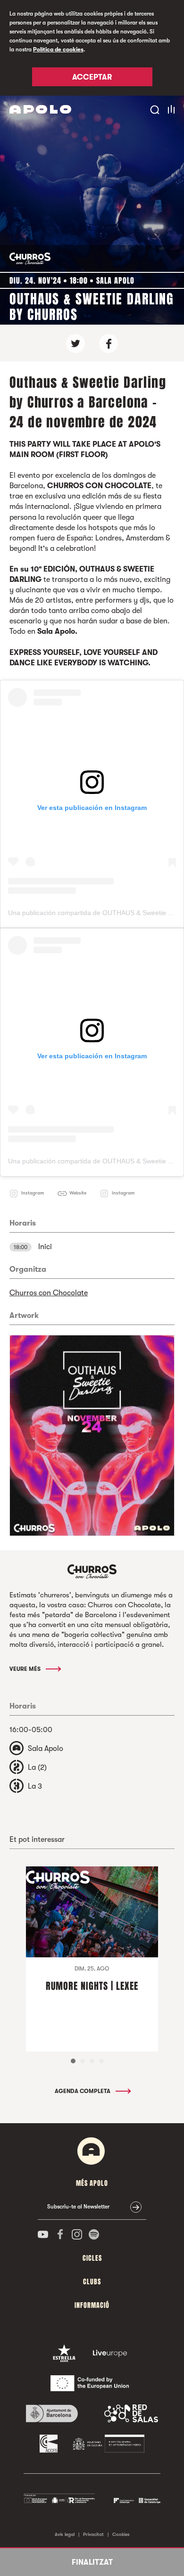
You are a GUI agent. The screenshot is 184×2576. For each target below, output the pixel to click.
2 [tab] (83, 2061)
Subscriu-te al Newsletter (78, 2207)
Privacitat (93, 2534)
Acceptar (92, 77)
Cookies (121, 2534)
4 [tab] (101, 2061)
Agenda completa (83, 2091)
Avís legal (65, 2534)
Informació (92, 2305)
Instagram (33, 1193)
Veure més (26, 1669)
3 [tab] (92, 2061)
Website (78, 1193)
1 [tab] (73, 2061)
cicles (92, 2258)
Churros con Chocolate (49, 1293)
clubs (92, 2282)
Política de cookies (58, 49)
